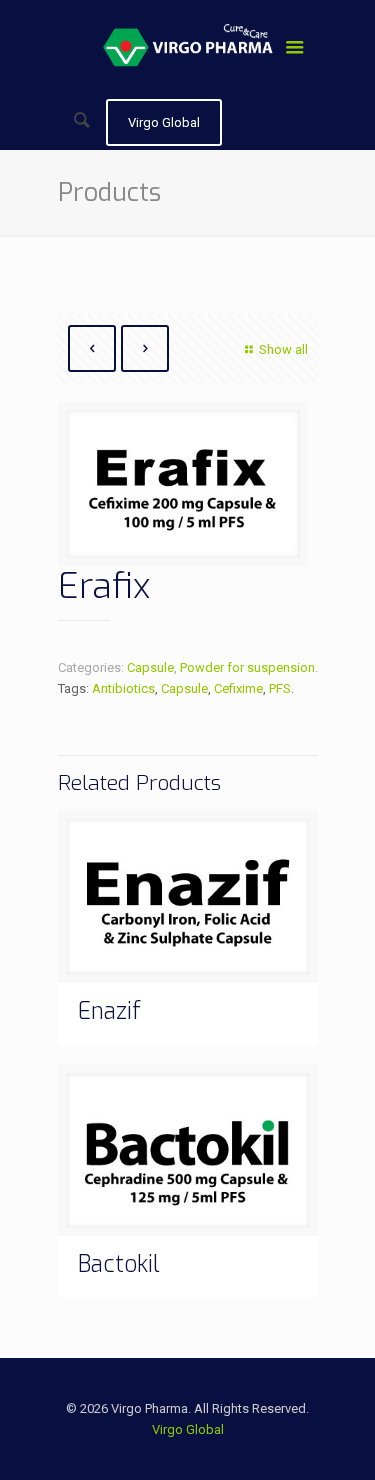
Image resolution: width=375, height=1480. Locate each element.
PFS (280, 688)
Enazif (109, 1011)
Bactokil (119, 1264)
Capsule (150, 667)
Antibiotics (123, 688)
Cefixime (238, 688)
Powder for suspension (247, 667)
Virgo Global (188, 1429)
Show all (283, 349)
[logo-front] (183, 491)
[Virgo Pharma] (188, 50)
